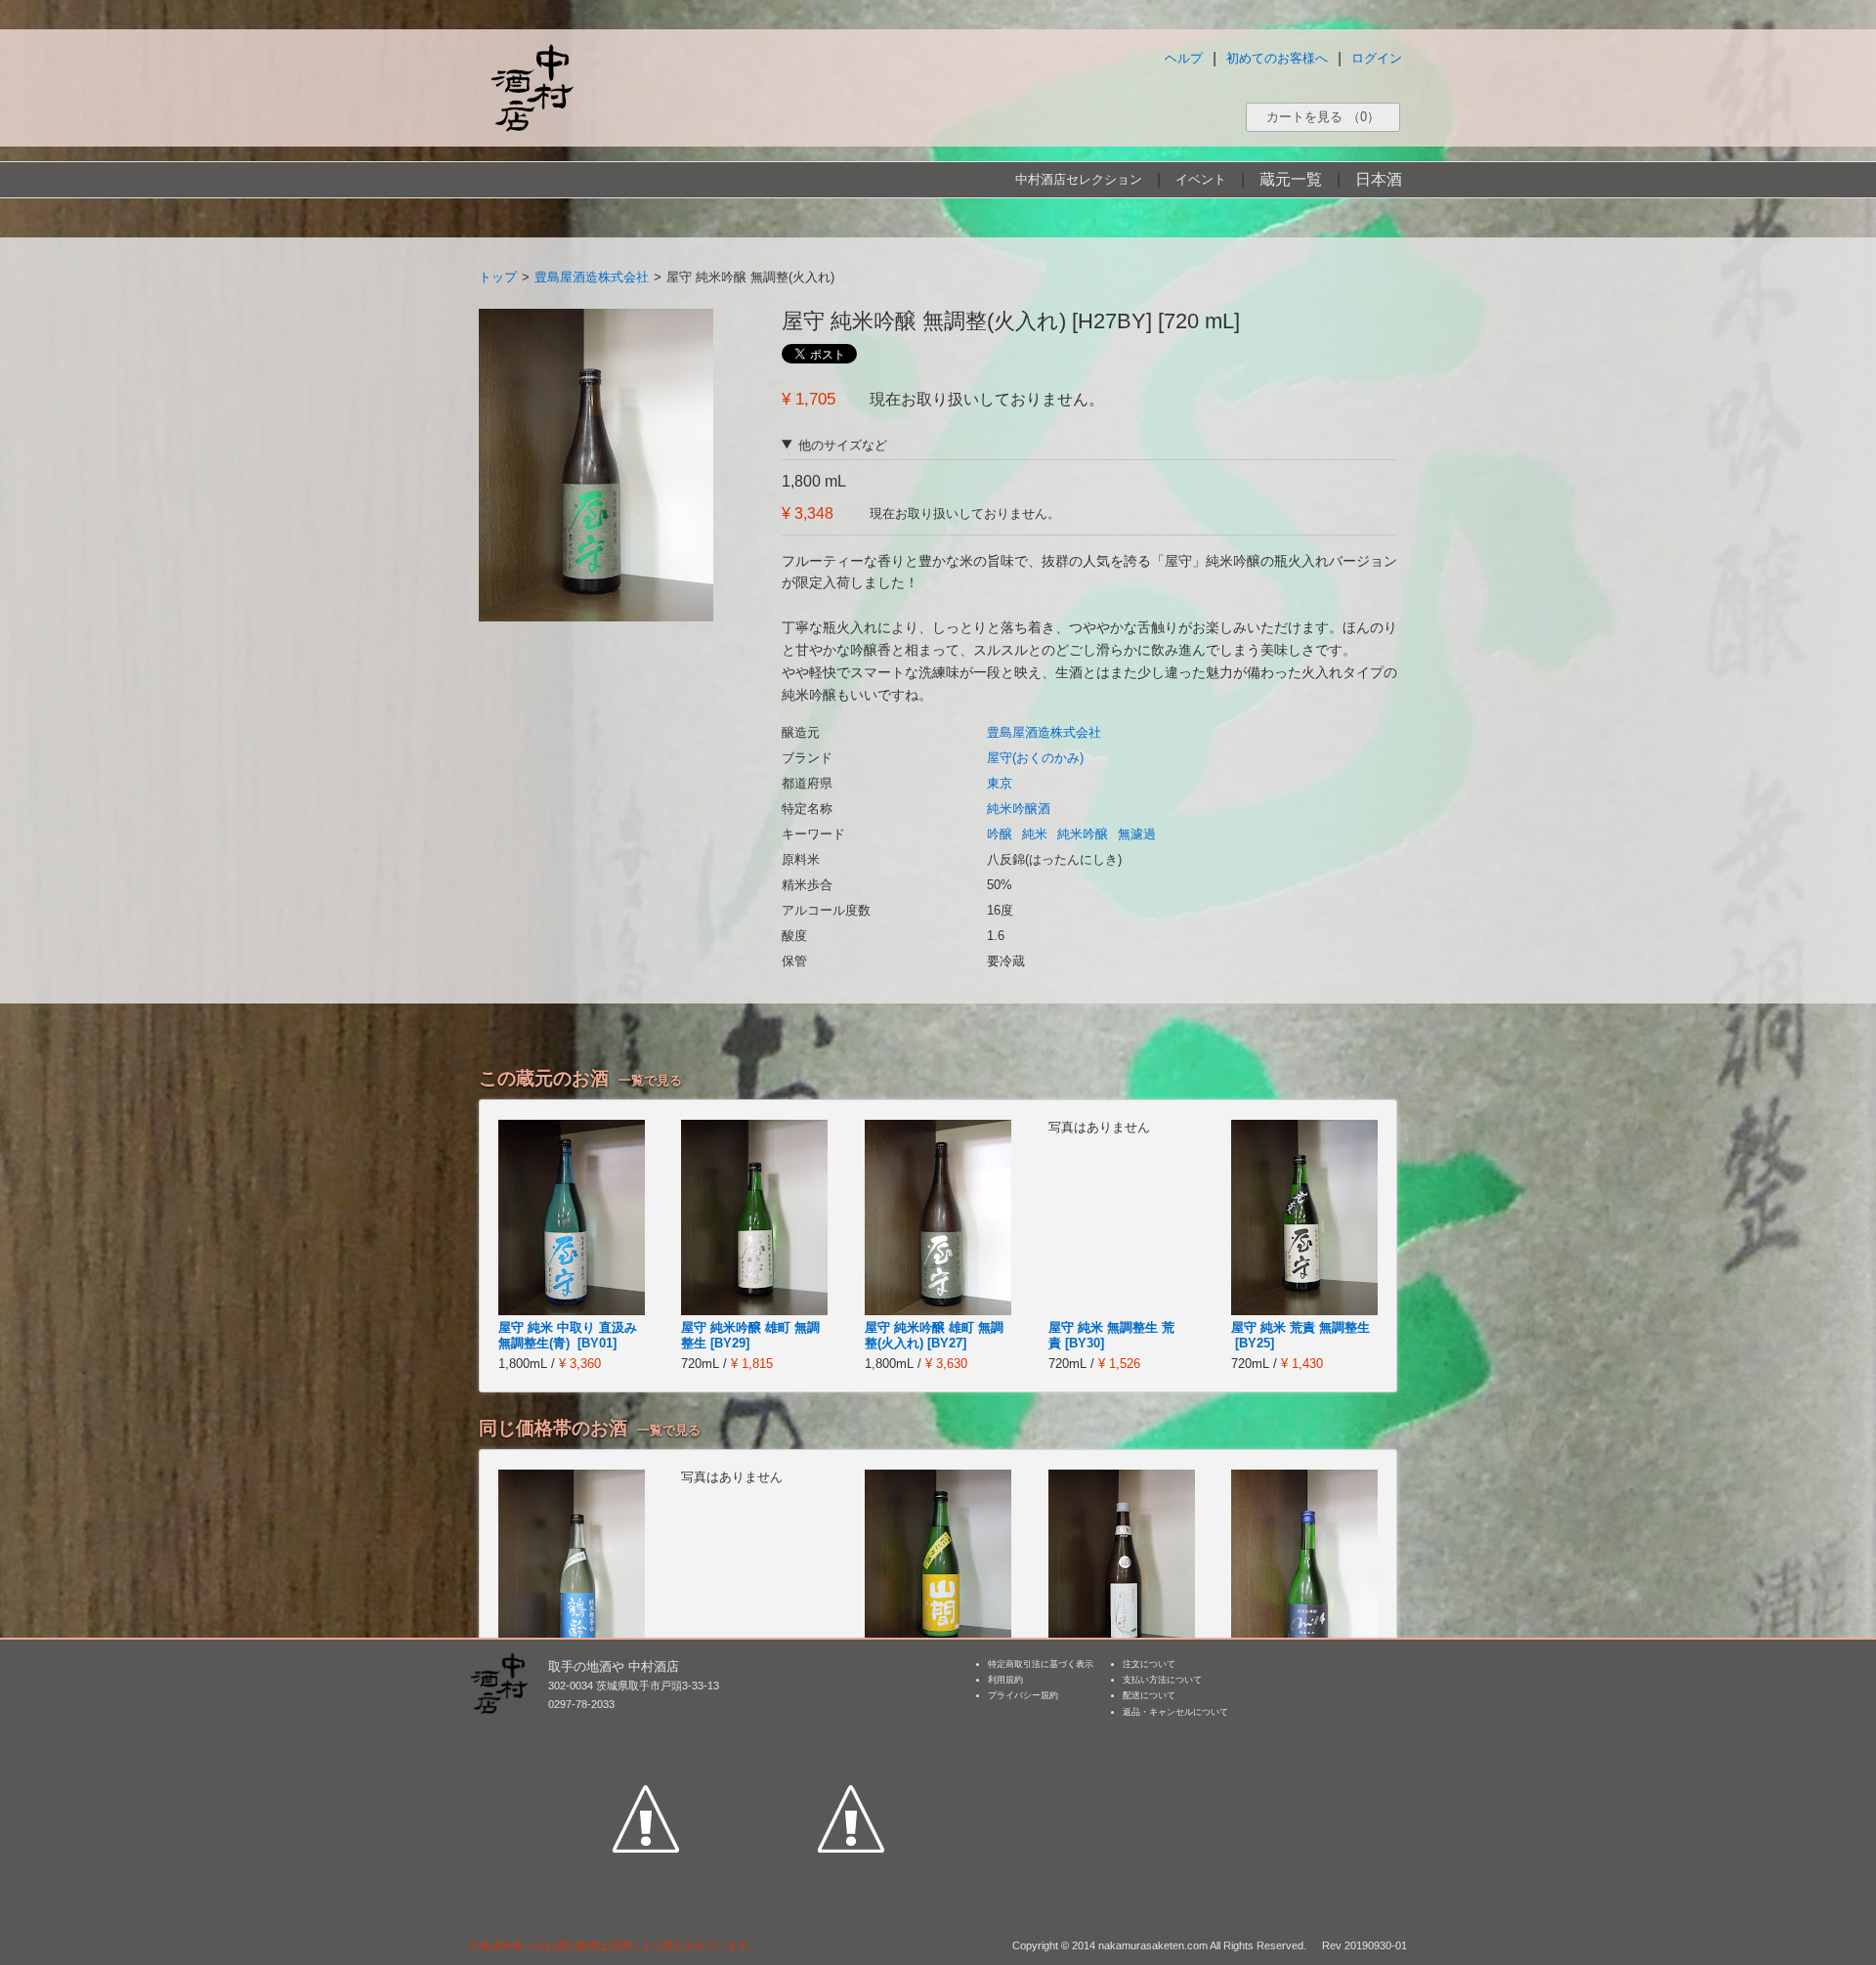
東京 (1000, 783)
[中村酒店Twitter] (851, 1729)
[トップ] (532, 87)
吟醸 (1000, 834)
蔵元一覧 (1291, 179)
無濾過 (1137, 834)
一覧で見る (650, 1080)
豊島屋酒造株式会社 (592, 277)
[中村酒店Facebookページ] (646, 1729)
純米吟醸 (1083, 834)
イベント (1201, 179)
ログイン (1377, 58)
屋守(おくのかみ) (1035, 758)
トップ (498, 277)
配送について (1149, 1695)
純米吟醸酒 (1019, 809)
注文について (1149, 1664)
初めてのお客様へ (1277, 58)
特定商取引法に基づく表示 (1041, 1664)
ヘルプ (1184, 58)
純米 (1035, 834)
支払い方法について (1162, 1680)
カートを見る (1323, 117)
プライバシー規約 (1023, 1695)
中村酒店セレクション (1079, 179)
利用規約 (1005, 1680)
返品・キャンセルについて (1175, 1712)
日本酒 (1379, 179)
